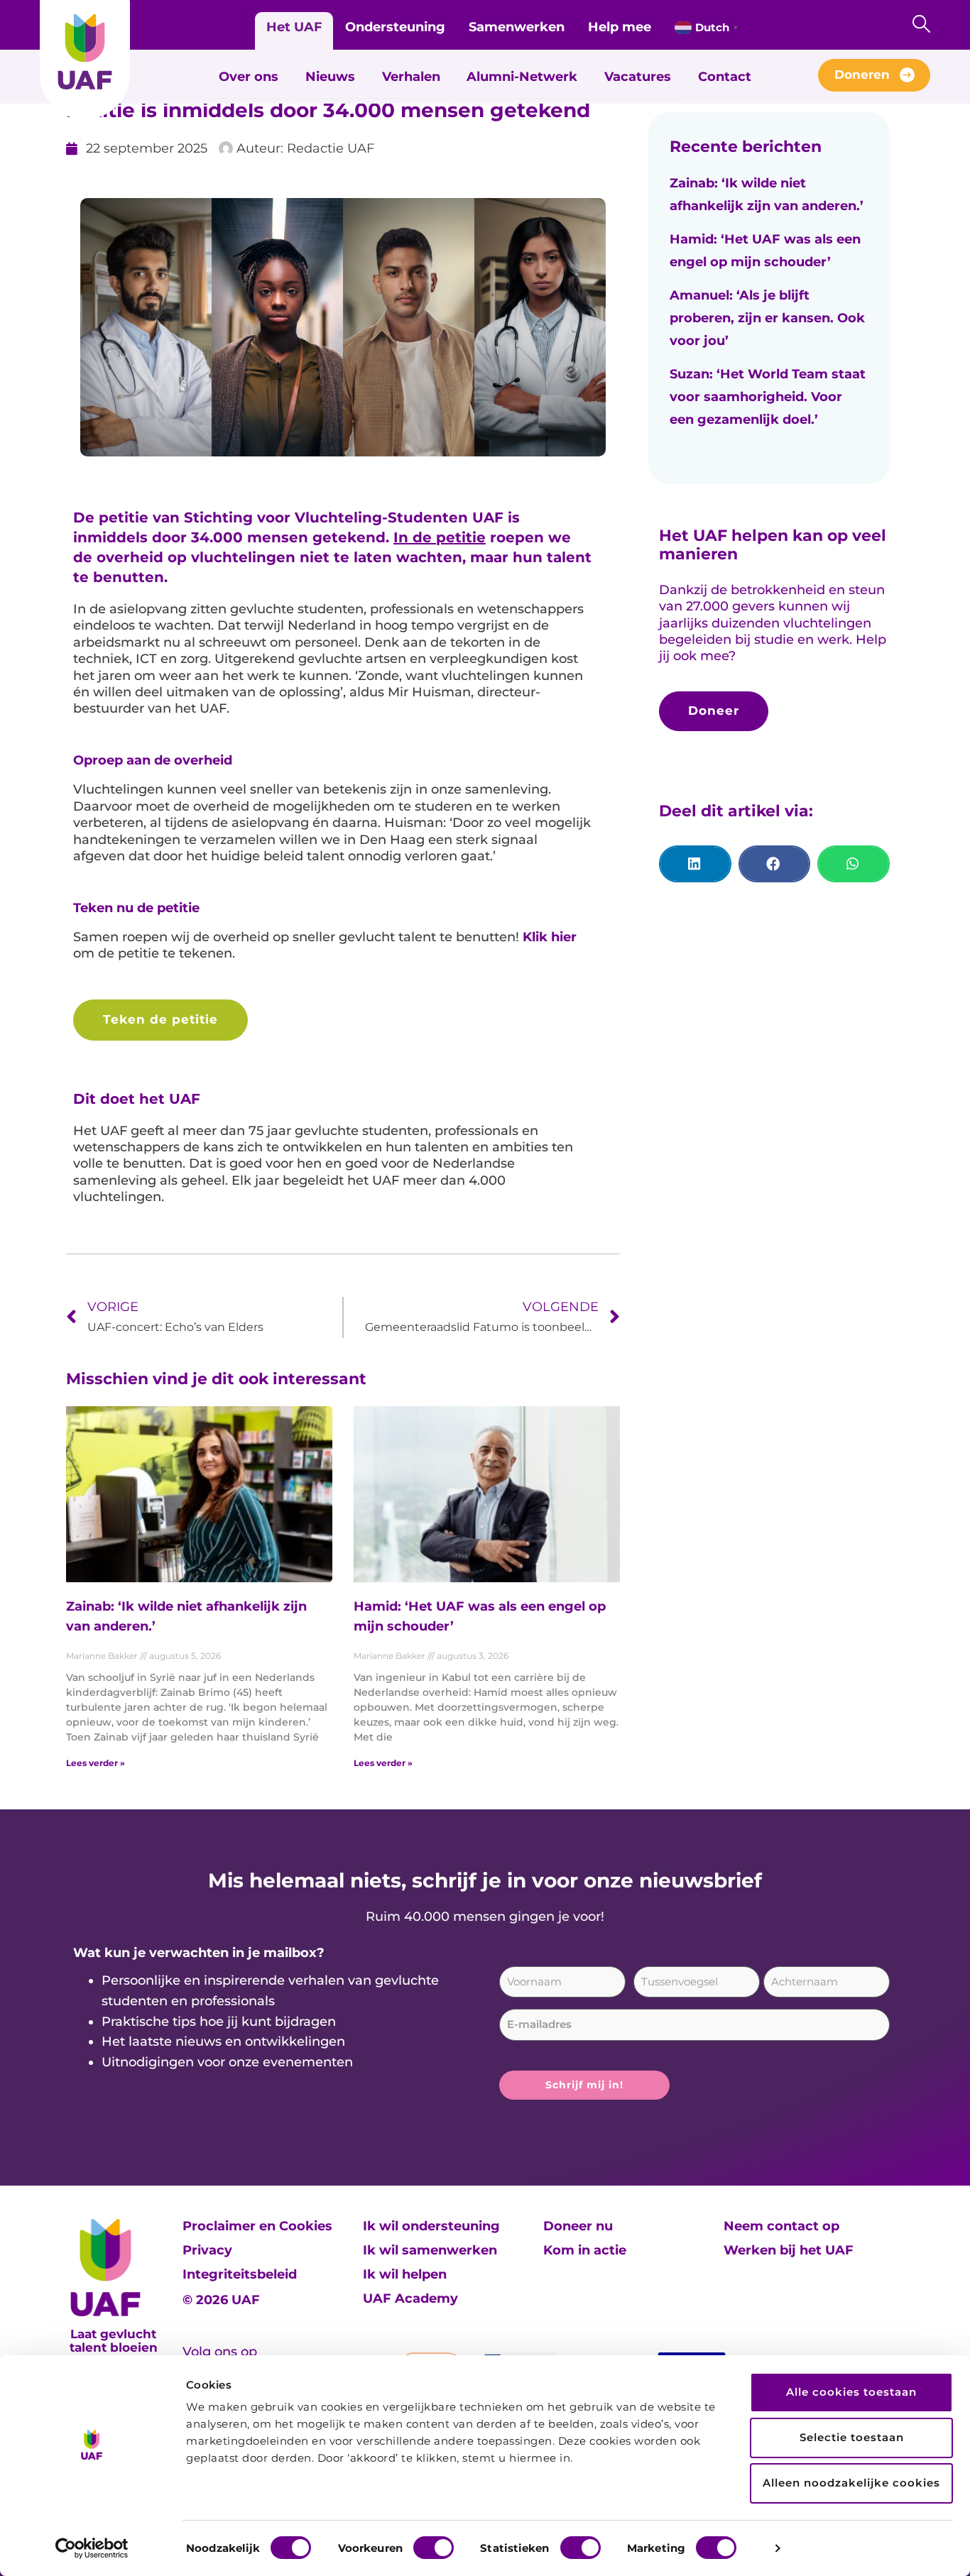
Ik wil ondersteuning (431, 2226)
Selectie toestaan (852, 2437)
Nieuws (330, 77)
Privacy (207, 2250)
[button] (695, 864)
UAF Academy (410, 2298)
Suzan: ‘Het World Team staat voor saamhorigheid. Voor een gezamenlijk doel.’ (768, 397)
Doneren (862, 75)
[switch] (434, 2548)
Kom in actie (585, 2250)
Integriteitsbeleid (240, 2274)
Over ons (249, 77)
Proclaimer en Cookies (257, 2226)
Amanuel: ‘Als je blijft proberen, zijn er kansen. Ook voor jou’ (767, 318)
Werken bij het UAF (789, 2250)
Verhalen (411, 77)
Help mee (620, 27)
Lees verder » (96, 1763)
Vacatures (638, 77)
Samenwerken (517, 27)
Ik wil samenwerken (430, 2250)
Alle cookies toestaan (851, 2392)
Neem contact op (781, 2226)
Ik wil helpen (405, 2274)
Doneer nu (578, 2226)
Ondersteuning (395, 27)
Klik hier (550, 937)
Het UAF (294, 27)
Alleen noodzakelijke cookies (851, 2483)
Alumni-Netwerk (522, 77)
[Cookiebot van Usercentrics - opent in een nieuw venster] (92, 2548)
